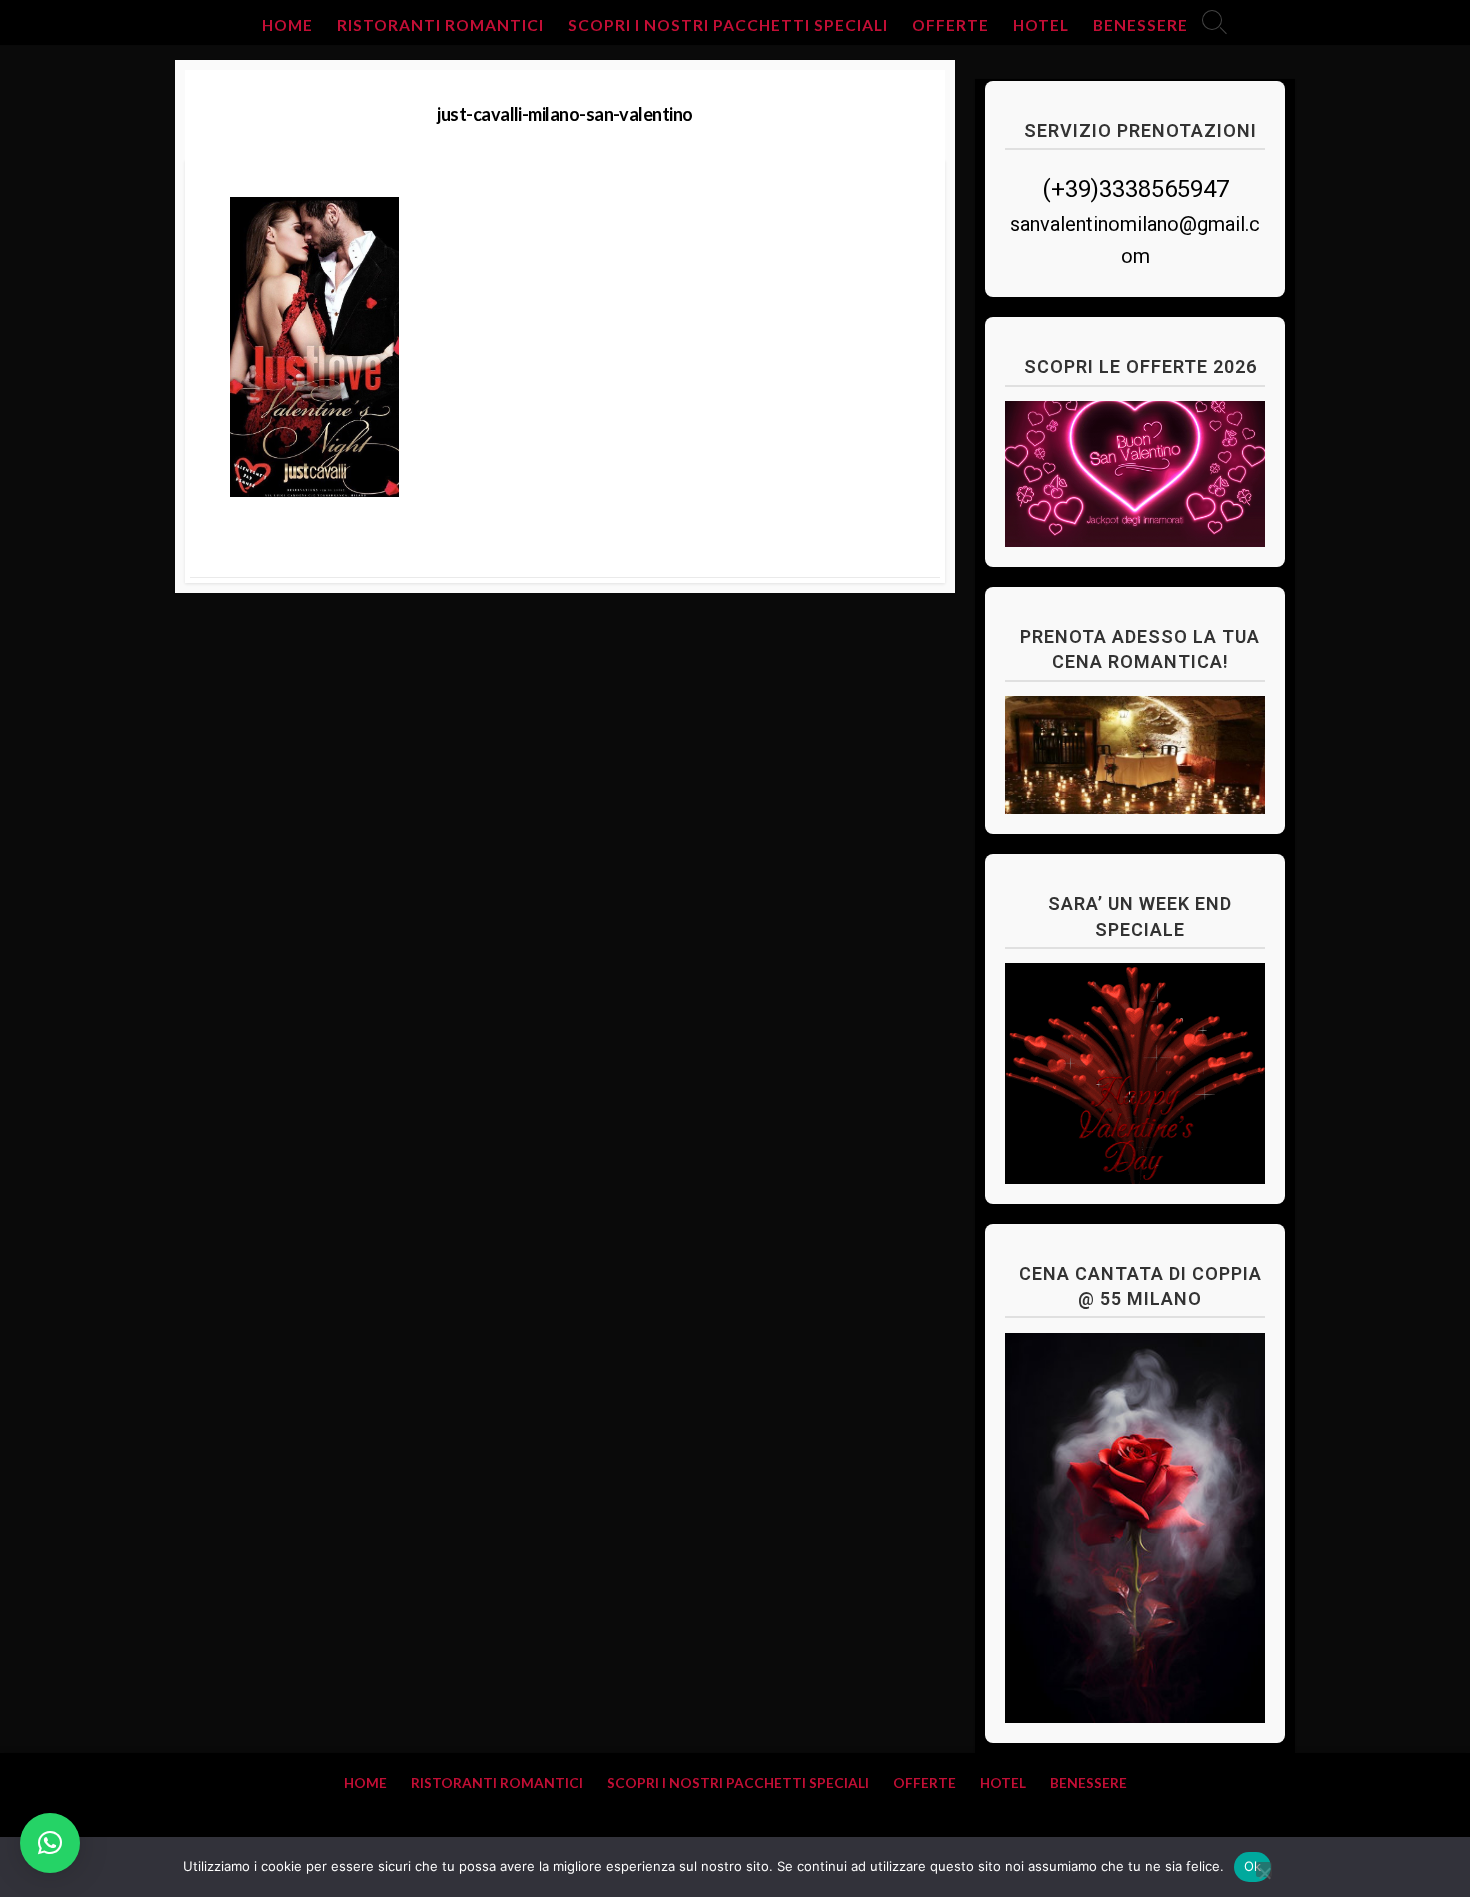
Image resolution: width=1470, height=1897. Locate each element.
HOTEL (1041, 25)
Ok (1253, 1866)
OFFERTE (950, 25)
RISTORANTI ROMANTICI (440, 25)
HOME (287, 25)
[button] (50, 1843)
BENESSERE (1140, 25)
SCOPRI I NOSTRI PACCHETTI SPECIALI (728, 25)
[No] (1264, 1869)
